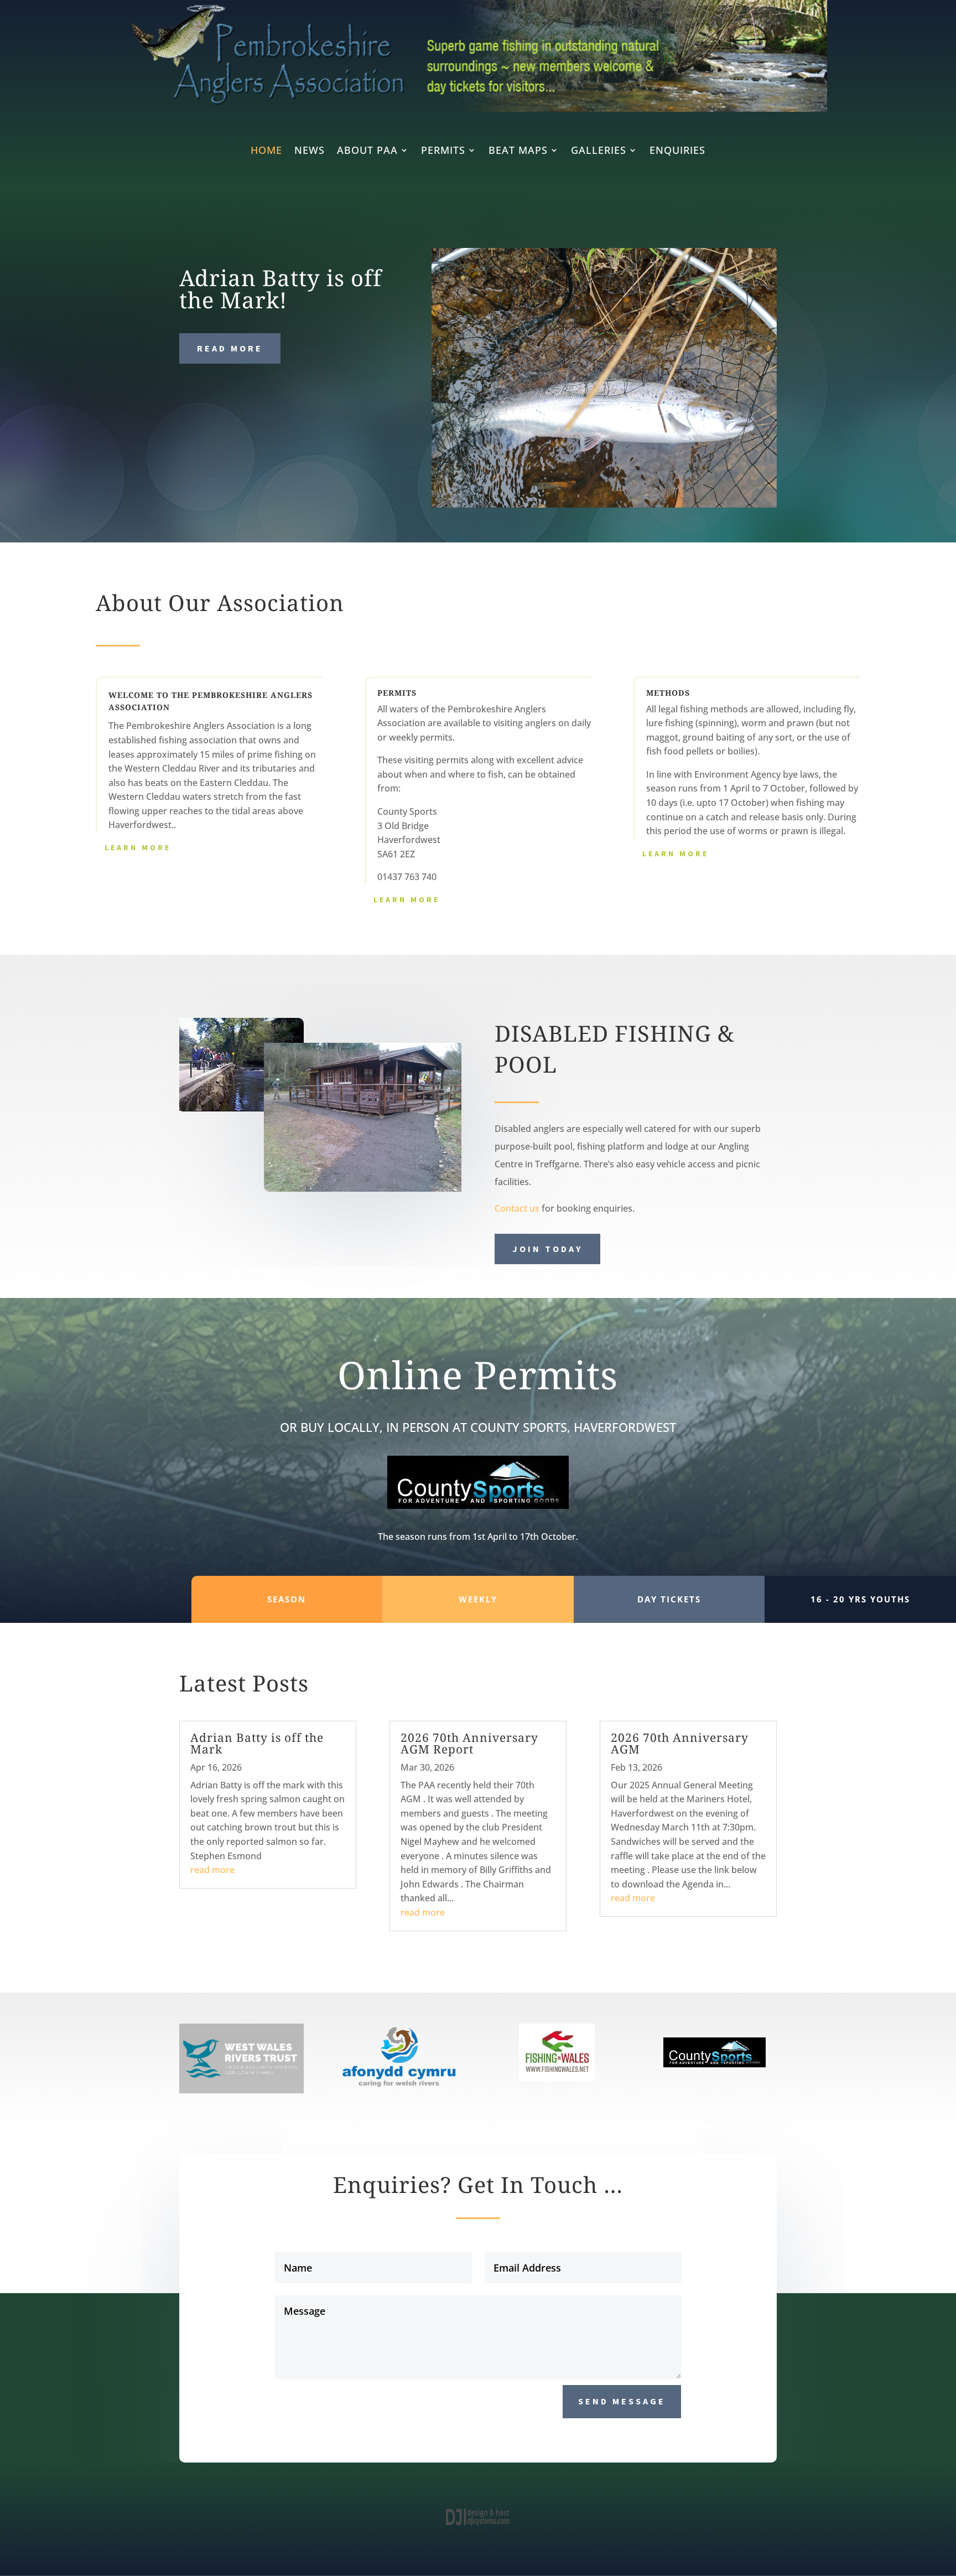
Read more (230, 348)
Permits (443, 151)
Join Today (547, 1249)
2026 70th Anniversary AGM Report (469, 1743)
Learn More (138, 847)
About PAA (367, 151)
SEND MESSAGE (622, 2401)
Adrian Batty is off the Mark (257, 1743)
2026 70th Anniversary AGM (680, 1743)
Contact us (517, 1208)
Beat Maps (518, 151)
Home (266, 151)
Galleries (599, 151)
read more (212, 1870)
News (310, 151)
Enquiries (677, 151)
